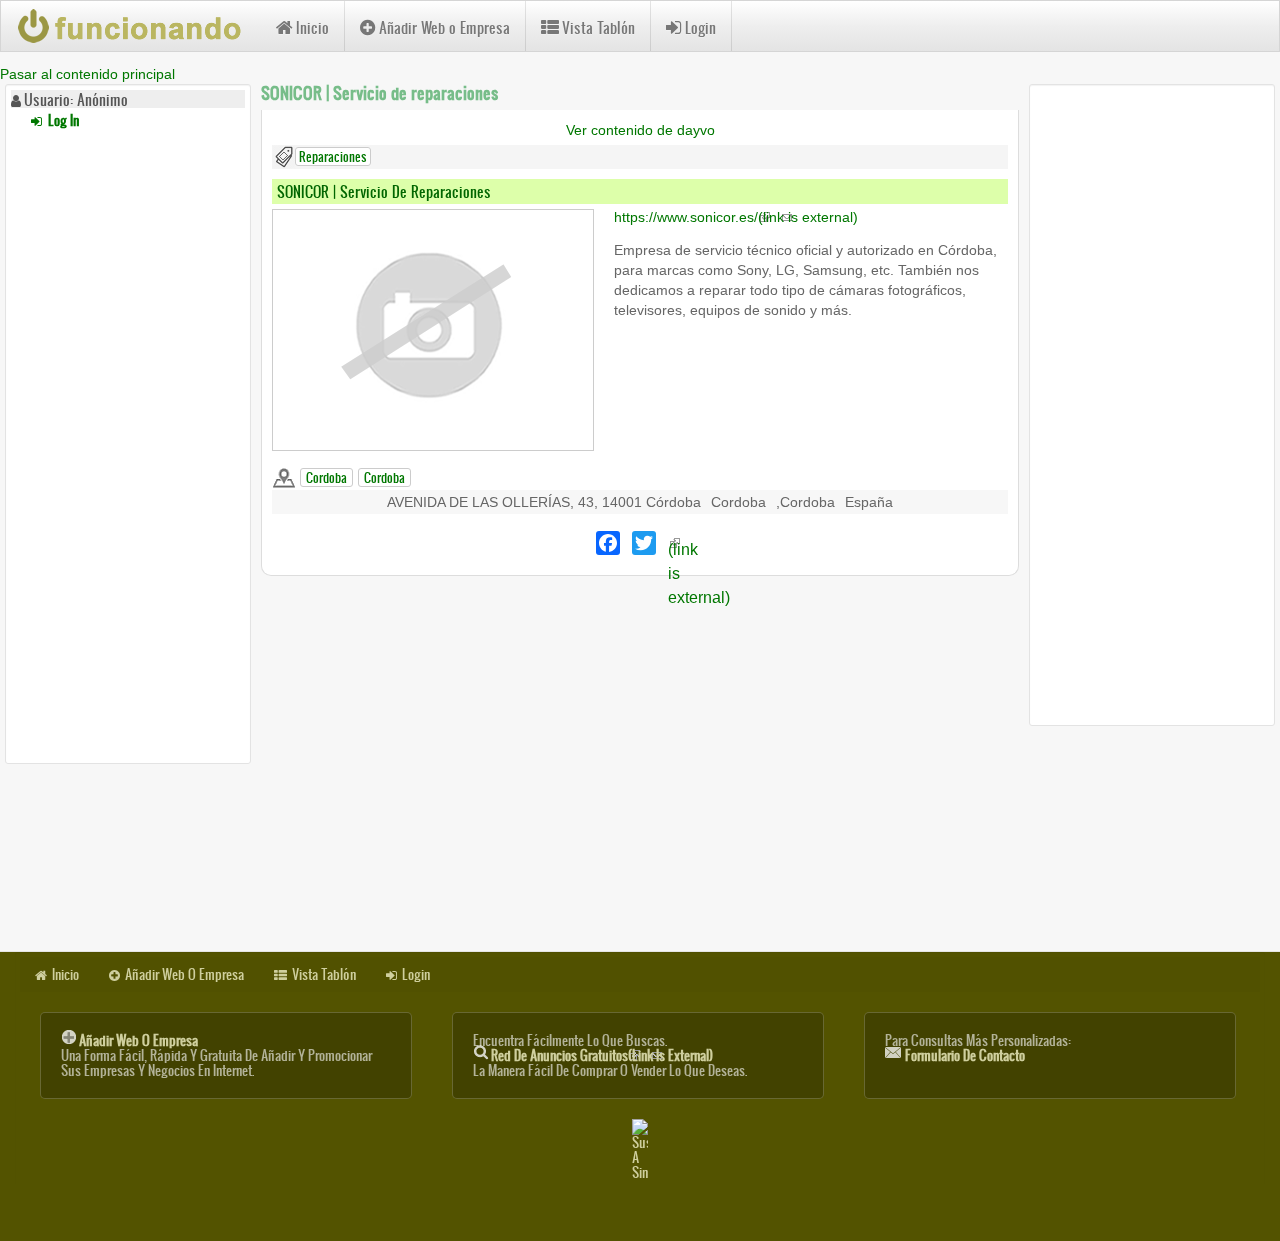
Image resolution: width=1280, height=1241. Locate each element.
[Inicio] (138, 26)
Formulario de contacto (965, 1055)
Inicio (312, 27)
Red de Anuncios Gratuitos (602, 1055)
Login (700, 27)
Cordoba (326, 477)
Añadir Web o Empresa (444, 27)
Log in (62, 120)
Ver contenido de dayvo (640, 130)
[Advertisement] (128, 443)
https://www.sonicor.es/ (736, 217)
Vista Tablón (598, 27)
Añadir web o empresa (138, 1040)
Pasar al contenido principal (87, 74)
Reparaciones (333, 156)
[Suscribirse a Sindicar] (640, 1149)
